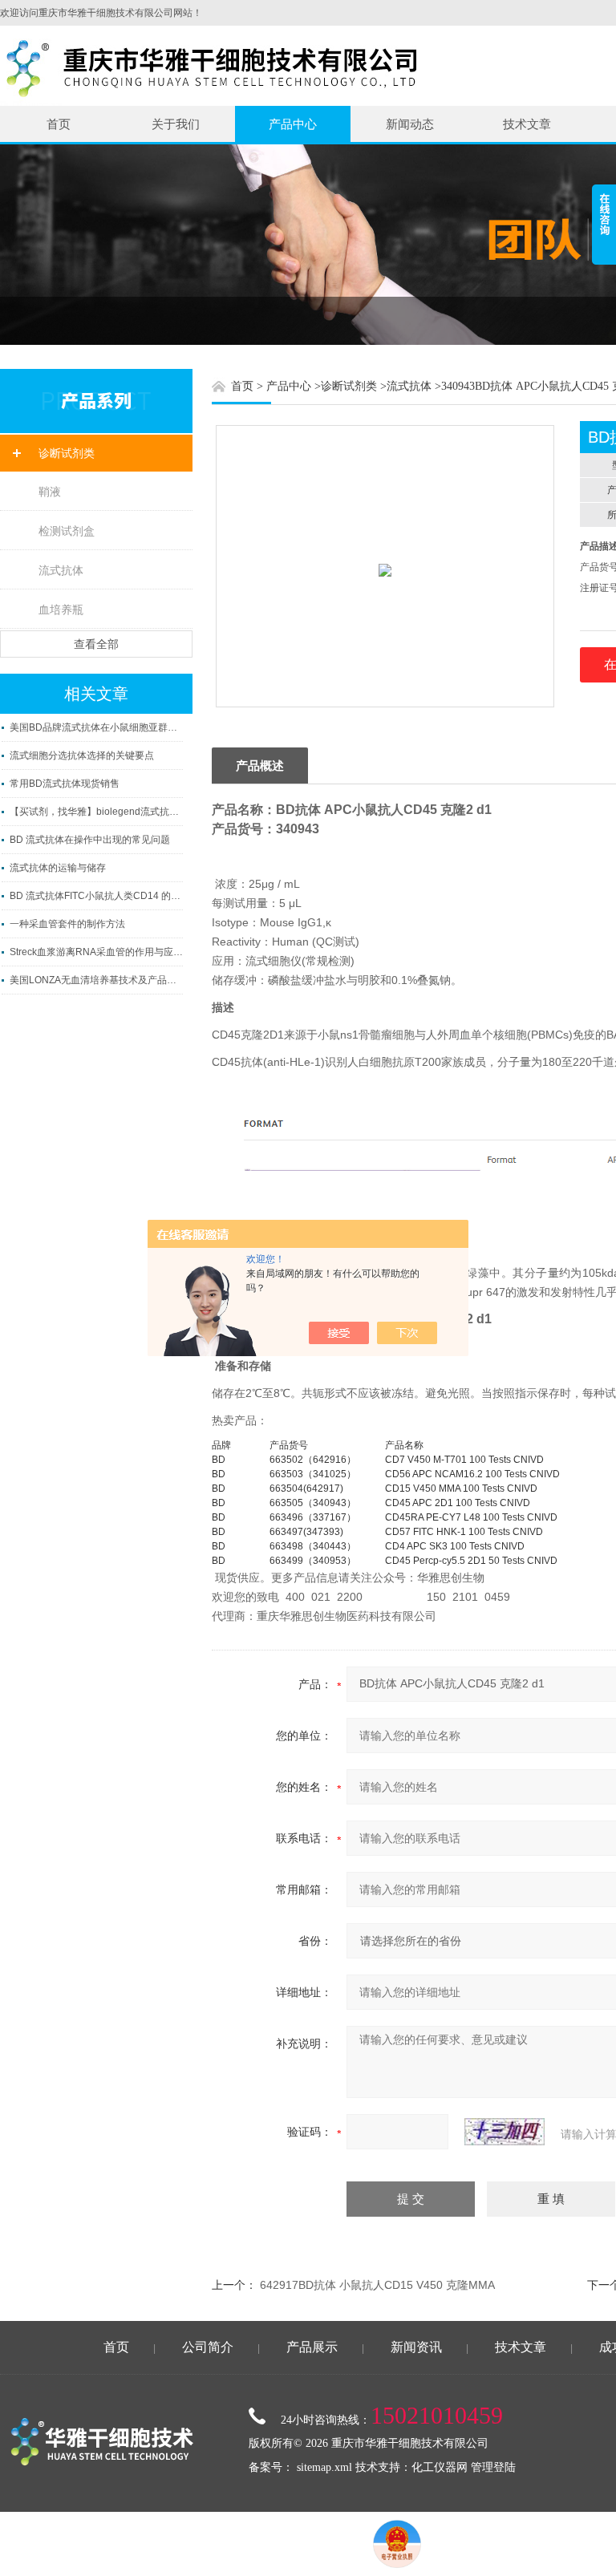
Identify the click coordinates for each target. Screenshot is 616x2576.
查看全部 (96, 644)
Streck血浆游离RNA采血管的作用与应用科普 (96, 952)
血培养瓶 (61, 610)
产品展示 (312, 2347)
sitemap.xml (324, 2467)
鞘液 (50, 492)
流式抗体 (61, 570)
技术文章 (527, 124)
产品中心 (293, 124)
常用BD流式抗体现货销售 (65, 784)
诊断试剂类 (67, 453)
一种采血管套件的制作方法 (67, 924)
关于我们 (176, 124)
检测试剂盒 (67, 531)
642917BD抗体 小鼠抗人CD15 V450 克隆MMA (377, 2285)
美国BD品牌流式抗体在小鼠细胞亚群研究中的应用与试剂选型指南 (96, 727)
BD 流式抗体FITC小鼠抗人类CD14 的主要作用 (96, 896)
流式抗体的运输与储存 (58, 868)
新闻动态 (410, 124)
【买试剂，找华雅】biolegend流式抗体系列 (96, 812)
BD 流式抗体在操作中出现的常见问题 (90, 840)
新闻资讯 (416, 2347)
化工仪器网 (440, 2467)
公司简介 (208, 2347)
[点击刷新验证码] (505, 2132)
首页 (59, 124)
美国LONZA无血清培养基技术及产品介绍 (96, 980)
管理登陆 (493, 2467)
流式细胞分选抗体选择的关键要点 (82, 755)
